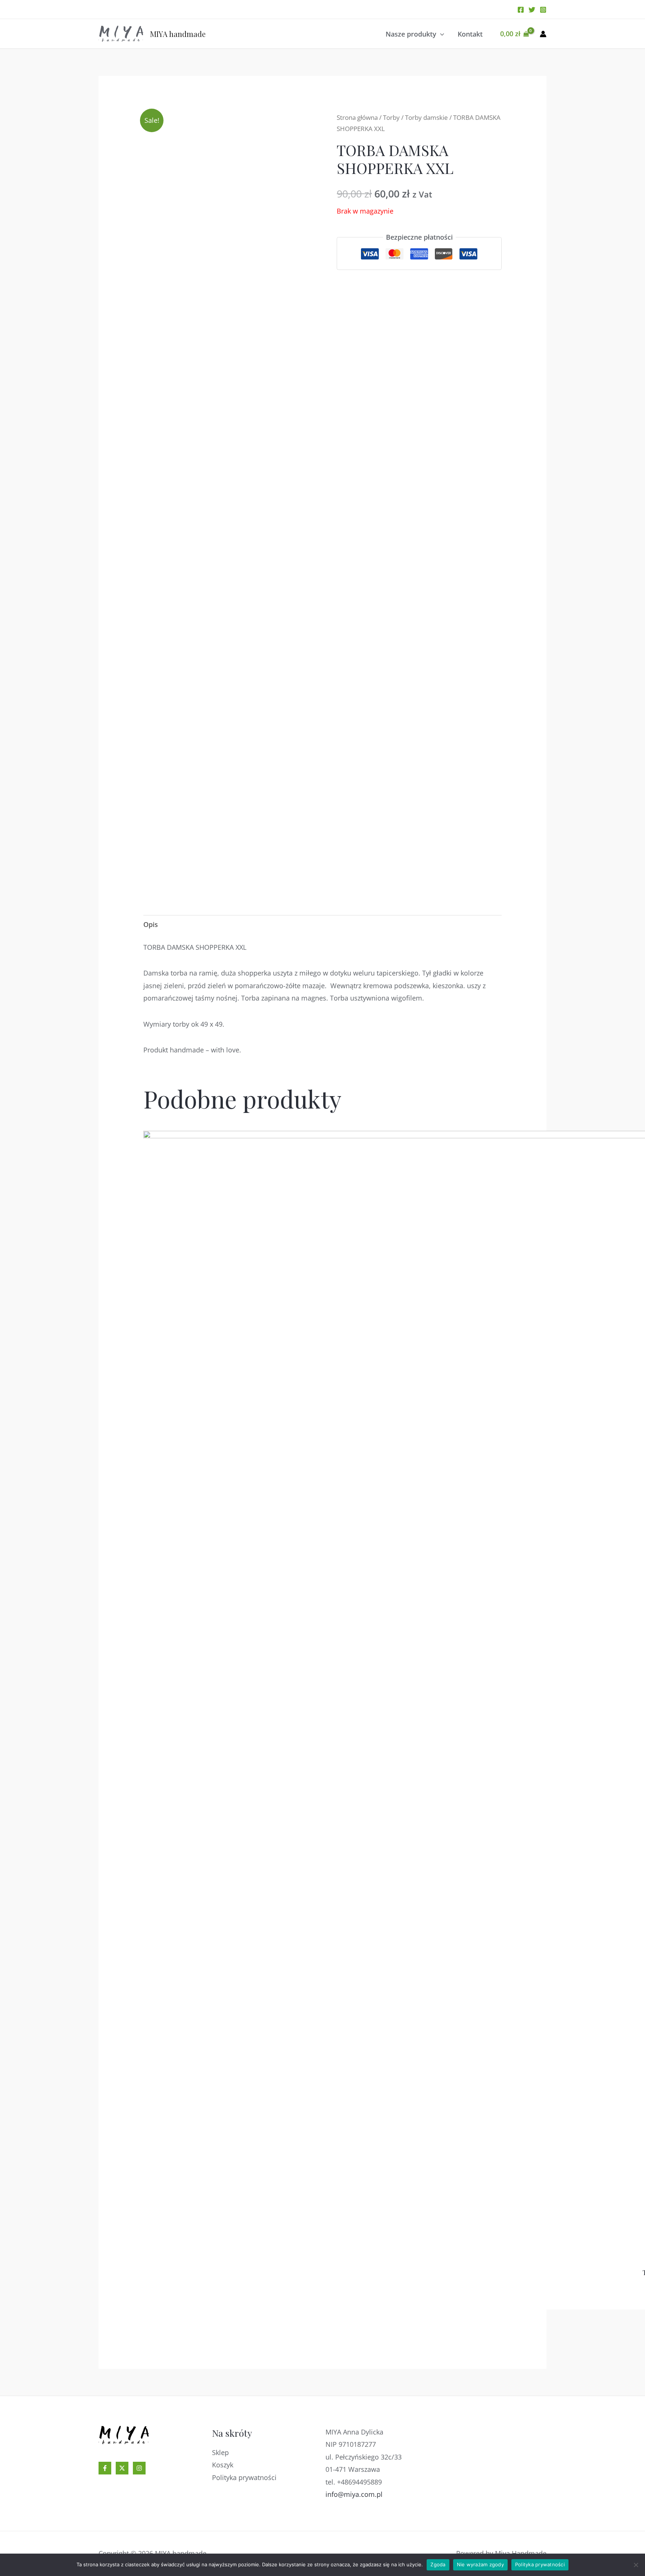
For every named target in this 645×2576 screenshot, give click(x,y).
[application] (440, 34)
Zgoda (438, 2564)
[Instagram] (543, 10)
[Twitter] (532, 10)
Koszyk (223, 2465)
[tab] (151, 925)
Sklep (220, 2452)
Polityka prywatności (244, 2477)
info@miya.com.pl (354, 2494)
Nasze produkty (411, 34)
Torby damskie (426, 117)
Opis (151, 924)
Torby (391, 117)
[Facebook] (521, 10)
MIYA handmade (178, 34)
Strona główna (357, 117)
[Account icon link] (543, 34)
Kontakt (470, 34)
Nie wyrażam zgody (480, 2564)
